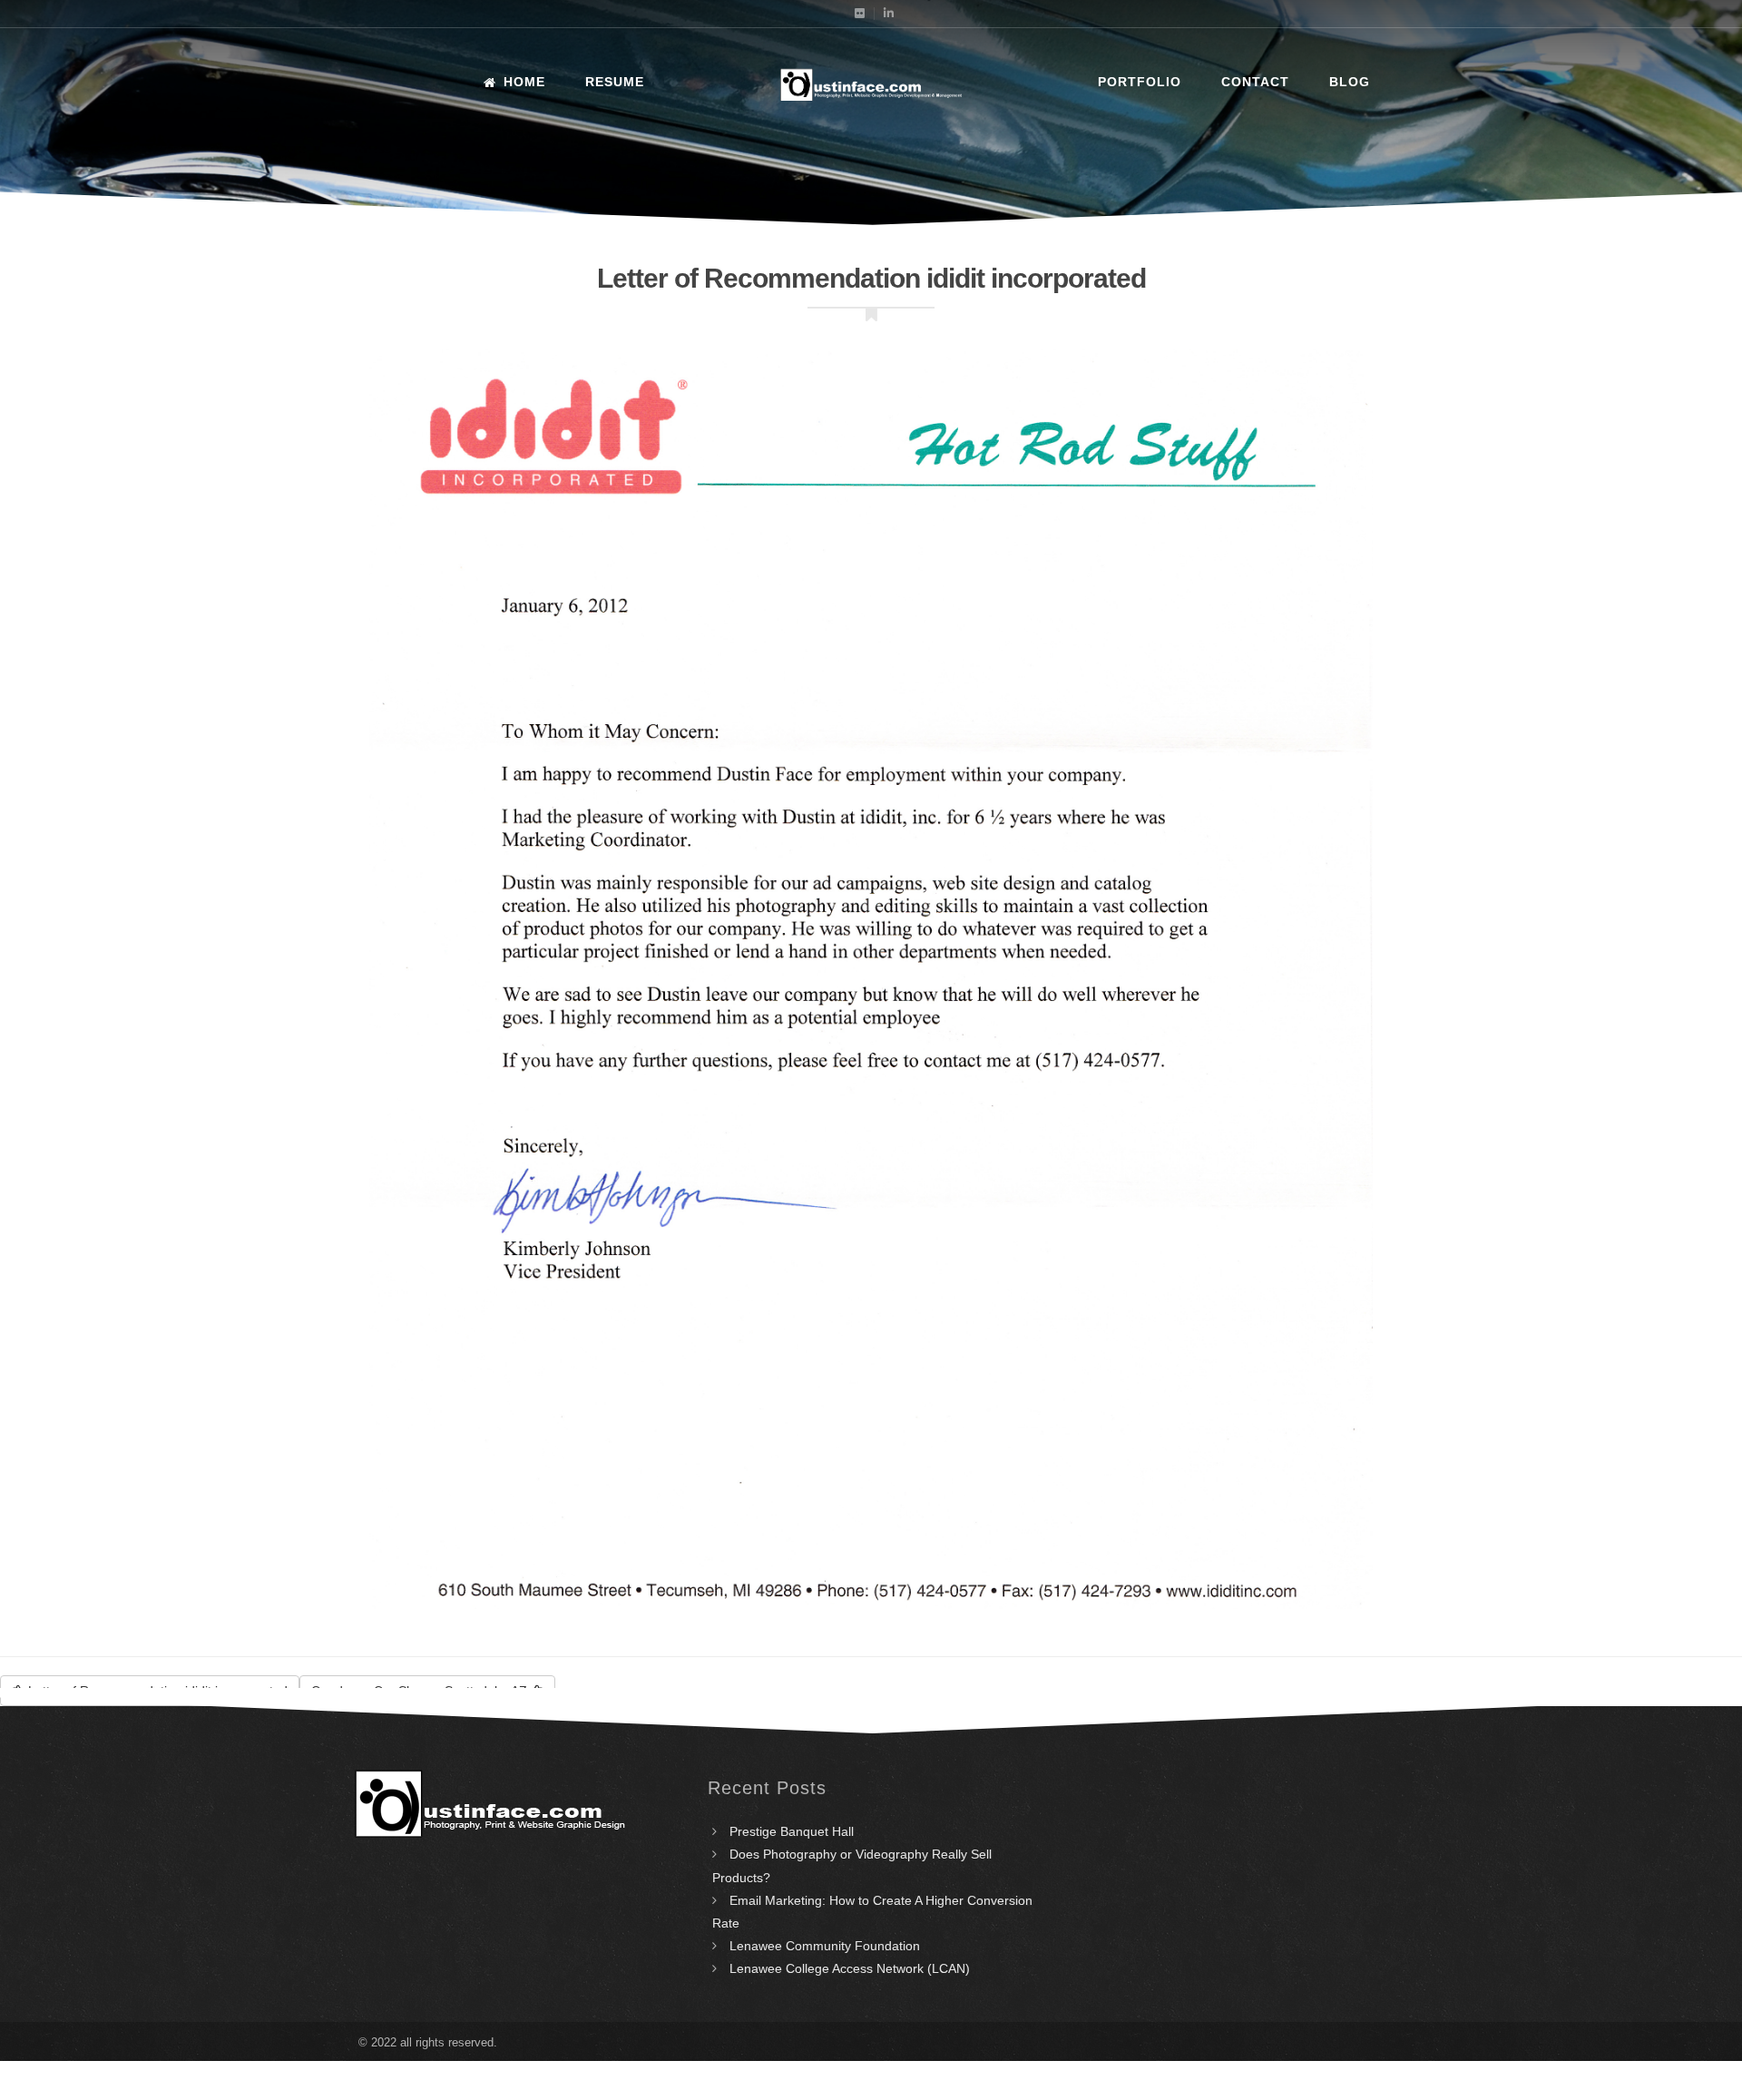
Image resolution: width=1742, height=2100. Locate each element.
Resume (615, 82)
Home (524, 82)
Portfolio (1140, 82)
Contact (1255, 82)
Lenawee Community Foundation (825, 1946)
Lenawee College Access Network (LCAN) (850, 1968)
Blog (1350, 82)
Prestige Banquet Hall (792, 1831)
